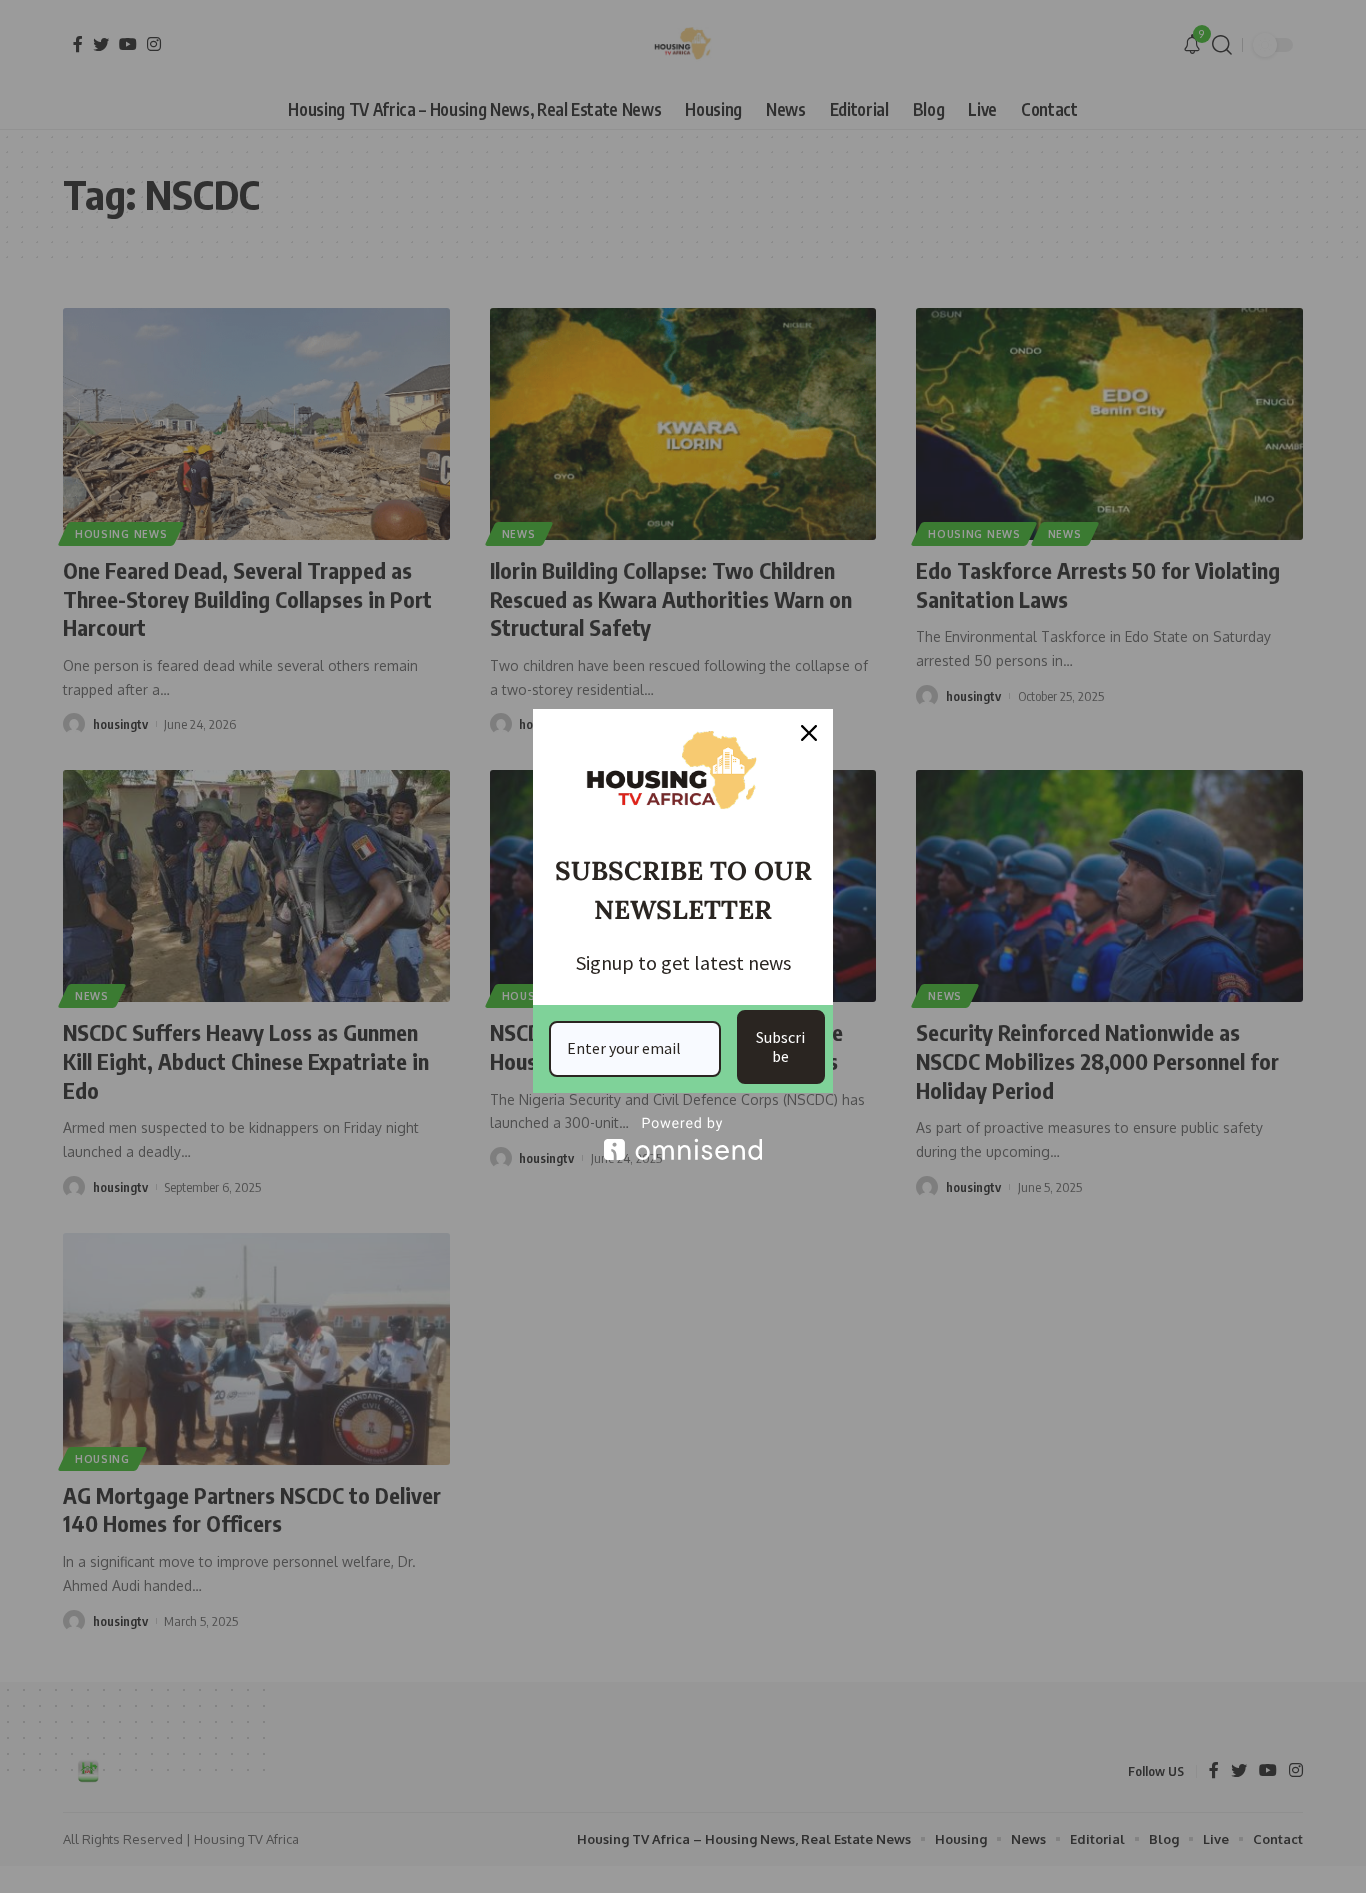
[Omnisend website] (683, 1138)
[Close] (809, 733)
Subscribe (780, 1046)
